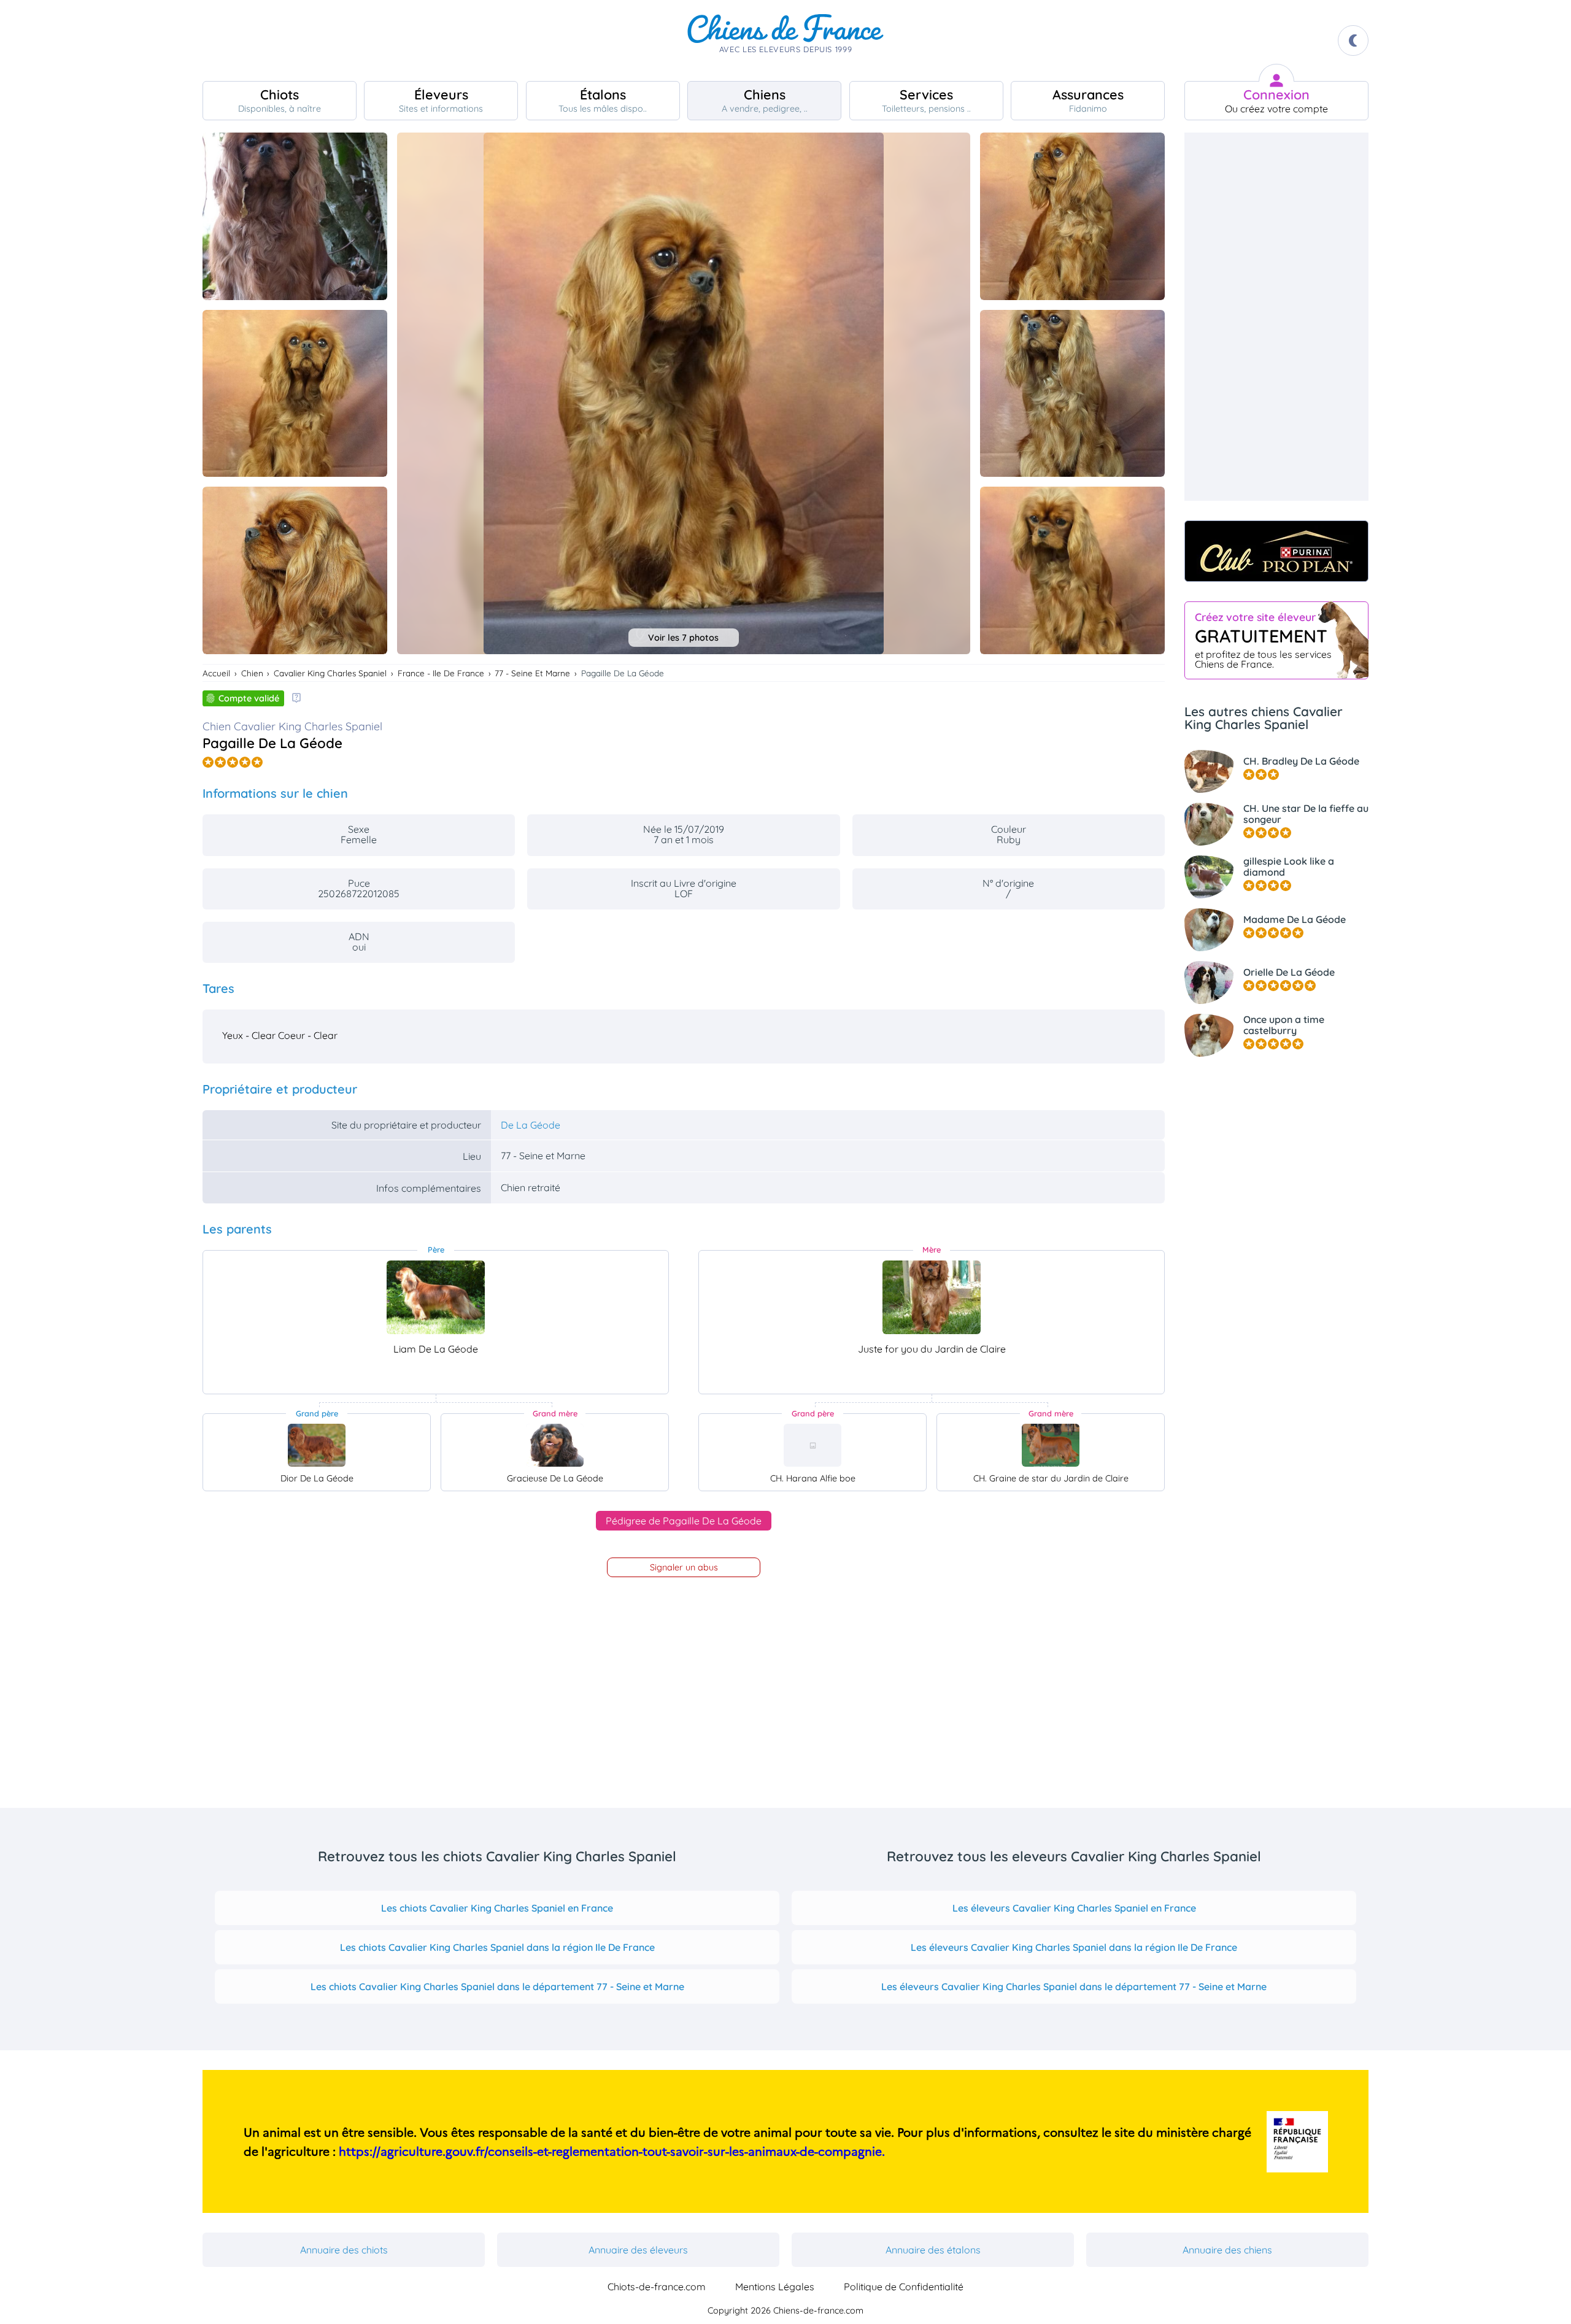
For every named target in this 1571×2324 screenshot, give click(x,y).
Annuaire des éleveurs (638, 2250)
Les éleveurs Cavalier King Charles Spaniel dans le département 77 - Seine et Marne (1074, 1986)
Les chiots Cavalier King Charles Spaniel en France (497, 1908)
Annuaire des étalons (933, 2250)
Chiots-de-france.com (657, 2287)
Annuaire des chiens (1227, 2250)
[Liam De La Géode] (436, 1297)
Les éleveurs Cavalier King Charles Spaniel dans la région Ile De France (1074, 1947)
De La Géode (531, 1125)
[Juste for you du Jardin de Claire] (932, 1297)
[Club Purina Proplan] (1276, 551)
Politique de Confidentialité (904, 2287)
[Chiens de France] (785, 41)
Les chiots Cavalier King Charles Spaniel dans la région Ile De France (497, 1947)
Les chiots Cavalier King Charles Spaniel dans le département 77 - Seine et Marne (497, 1986)
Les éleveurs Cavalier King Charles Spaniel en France (1074, 1908)
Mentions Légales (775, 2287)
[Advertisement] (1276, 317)
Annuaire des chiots (344, 2250)
